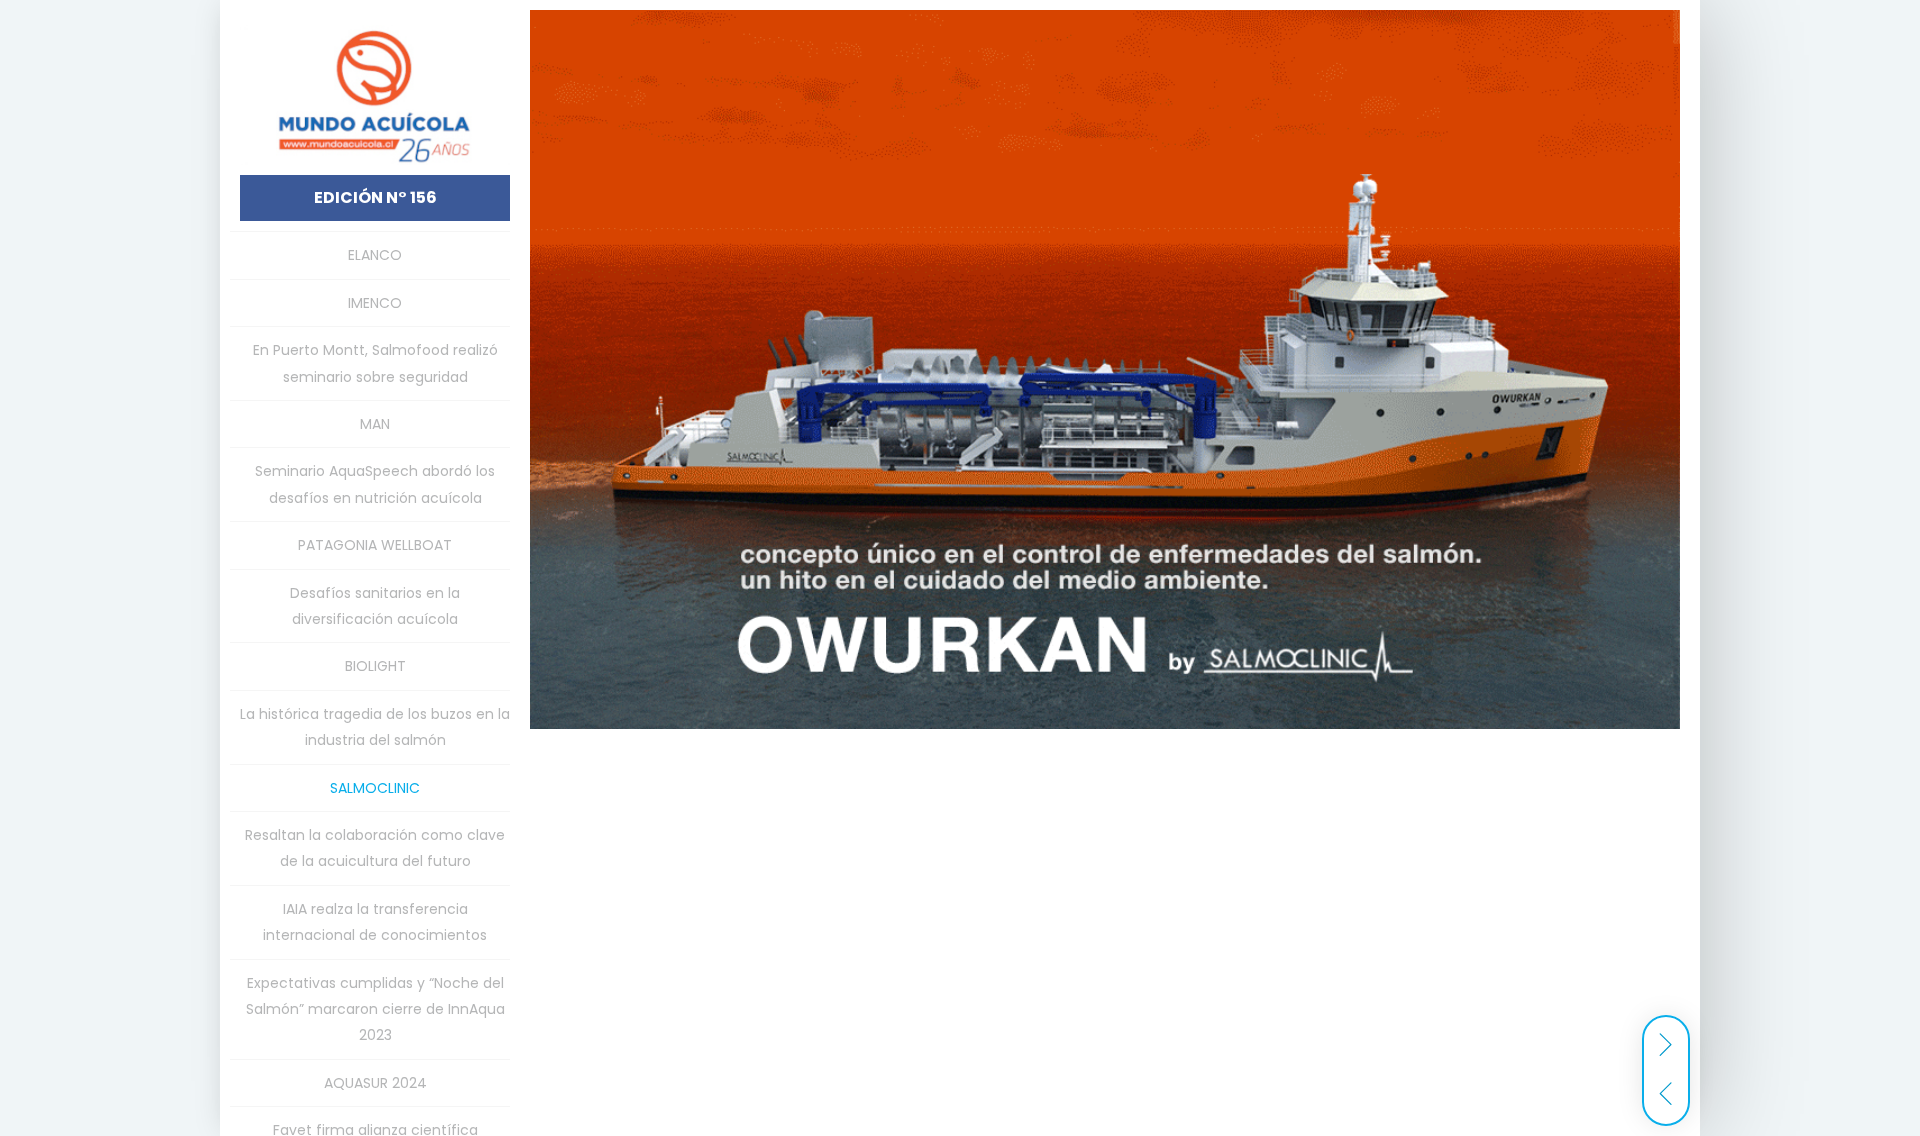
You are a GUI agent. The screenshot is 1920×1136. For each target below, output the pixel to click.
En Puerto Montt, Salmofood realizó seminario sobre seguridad (375, 363)
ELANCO (375, 255)
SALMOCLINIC (375, 788)
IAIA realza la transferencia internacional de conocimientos (375, 922)
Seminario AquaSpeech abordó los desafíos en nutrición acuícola (375, 484)
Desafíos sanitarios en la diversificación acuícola (375, 606)
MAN (375, 424)
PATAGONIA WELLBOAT (375, 545)
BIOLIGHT (375, 666)
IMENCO (375, 303)
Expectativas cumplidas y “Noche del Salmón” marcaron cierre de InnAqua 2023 (375, 1009)
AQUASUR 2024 (375, 1083)
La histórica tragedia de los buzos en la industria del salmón (375, 727)
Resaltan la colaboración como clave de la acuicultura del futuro (375, 848)
